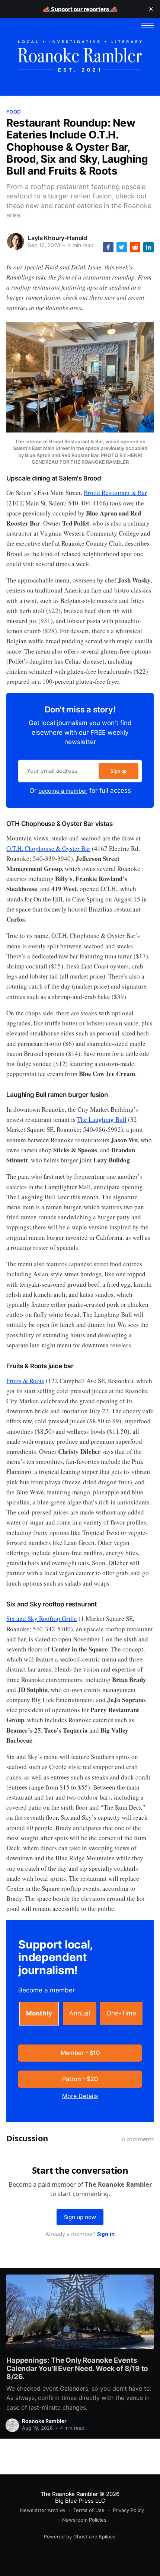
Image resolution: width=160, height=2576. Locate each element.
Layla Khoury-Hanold (57, 238)
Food (13, 112)
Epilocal (108, 2537)
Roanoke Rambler (44, 2421)
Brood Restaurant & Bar (115, 493)
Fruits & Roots (25, 1381)
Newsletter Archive (43, 2510)
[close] (151, 9)
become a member (63, 791)
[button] (148, 25)
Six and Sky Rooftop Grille (42, 1619)
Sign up (119, 771)
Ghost (80, 2537)
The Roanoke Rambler (69, 2494)
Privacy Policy (128, 2510)
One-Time (121, 2013)
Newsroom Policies (84, 2520)
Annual (80, 2013)
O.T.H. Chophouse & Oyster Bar (48, 848)
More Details (80, 2096)
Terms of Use (89, 2510)
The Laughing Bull (102, 1119)
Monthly (39, 2013)
